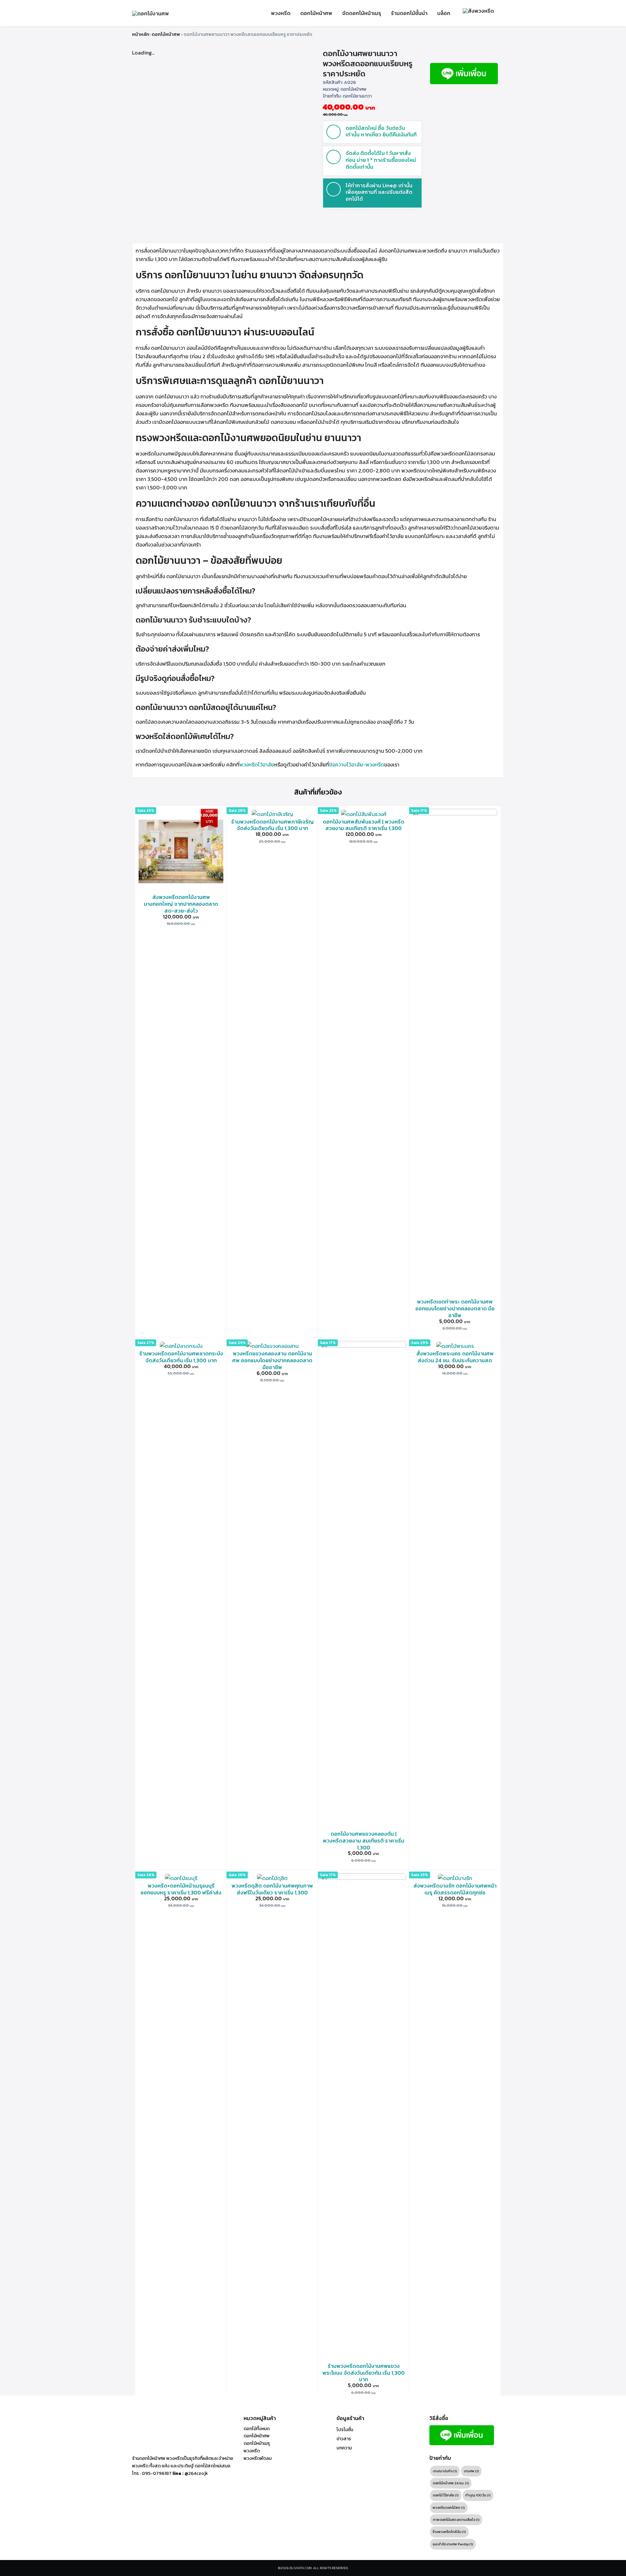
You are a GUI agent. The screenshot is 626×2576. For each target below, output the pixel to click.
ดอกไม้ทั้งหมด (257, 2429)
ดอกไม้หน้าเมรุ (257, 2443)
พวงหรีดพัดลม (258, 2458)
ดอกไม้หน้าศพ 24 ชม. (451, 2483)
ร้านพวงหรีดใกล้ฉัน (449, 2532)
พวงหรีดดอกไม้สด (449, 2507)
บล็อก (444, 13)
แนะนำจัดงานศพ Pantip (453, 2544)
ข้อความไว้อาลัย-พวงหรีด (357, 764)
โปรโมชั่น (345, 2430)
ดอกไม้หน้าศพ (316, 13)
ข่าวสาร (344, 2439)
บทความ (344, 2448)
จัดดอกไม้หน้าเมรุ (362, 13)
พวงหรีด (281, 13)
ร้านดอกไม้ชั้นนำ (409, 13)
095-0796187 (157, 2473)
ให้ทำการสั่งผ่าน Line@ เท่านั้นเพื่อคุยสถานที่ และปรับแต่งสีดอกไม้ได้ (379, 192)
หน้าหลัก (141, 34)
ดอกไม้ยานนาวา (357, 96)
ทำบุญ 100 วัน (478, 2495)
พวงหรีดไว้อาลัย (257, 764)
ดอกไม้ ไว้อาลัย (446, 2495)
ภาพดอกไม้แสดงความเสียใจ (456, 2520)
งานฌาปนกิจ (445, 2471)
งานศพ (471, 2471)
